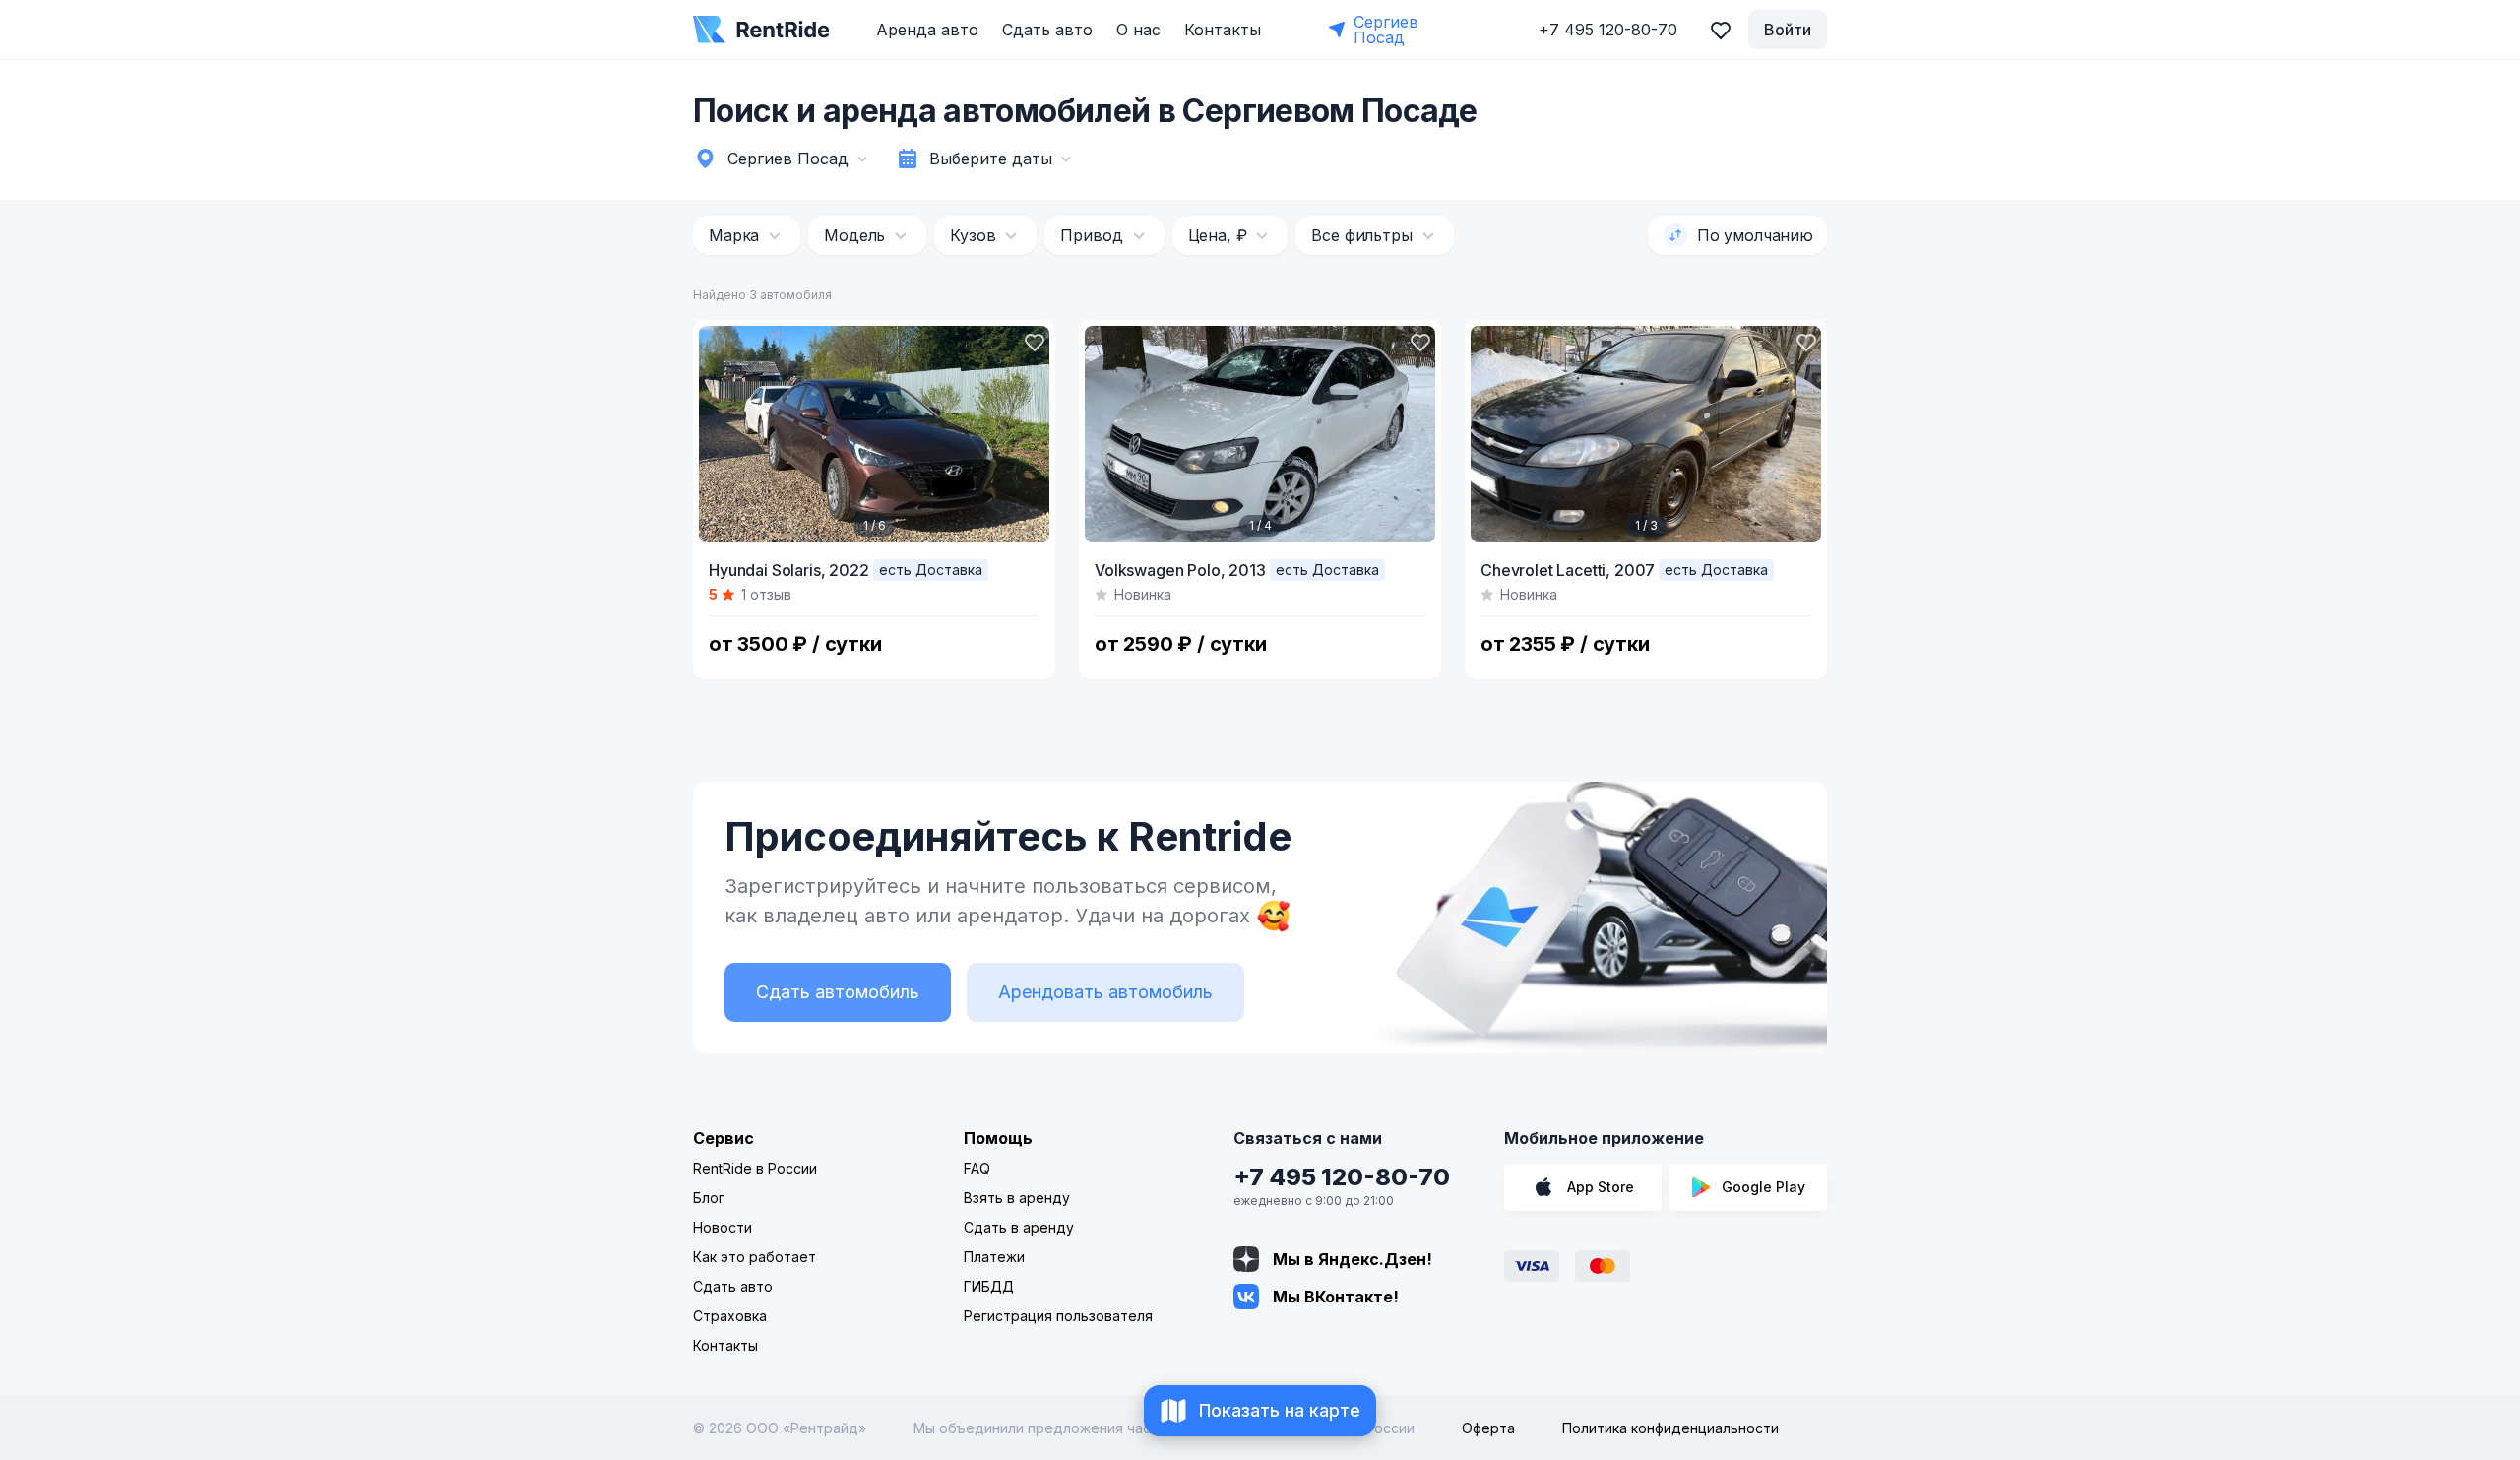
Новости (723, 1227)
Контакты (1223, 30)
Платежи (994, 1257)
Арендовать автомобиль (1105, 992)
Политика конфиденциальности (1670, 1428)
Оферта (1488, 1428)
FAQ (977, 1168)
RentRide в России (755, 1168)
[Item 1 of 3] (1646, 434)
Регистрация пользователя (1058, 1316)
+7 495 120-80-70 (1342, 1177)
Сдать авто (1047, 30)
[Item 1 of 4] (1260, 434)
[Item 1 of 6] (874, 434)
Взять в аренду (1017, 1198)
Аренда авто (927, 30)
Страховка (730, 1316)
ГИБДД (989, 1286)
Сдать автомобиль (838, 992)
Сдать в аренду (1019, 1227)
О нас (1138, 30)
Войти (1788, 30)
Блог (709, 1198)
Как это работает (755, 1257)
